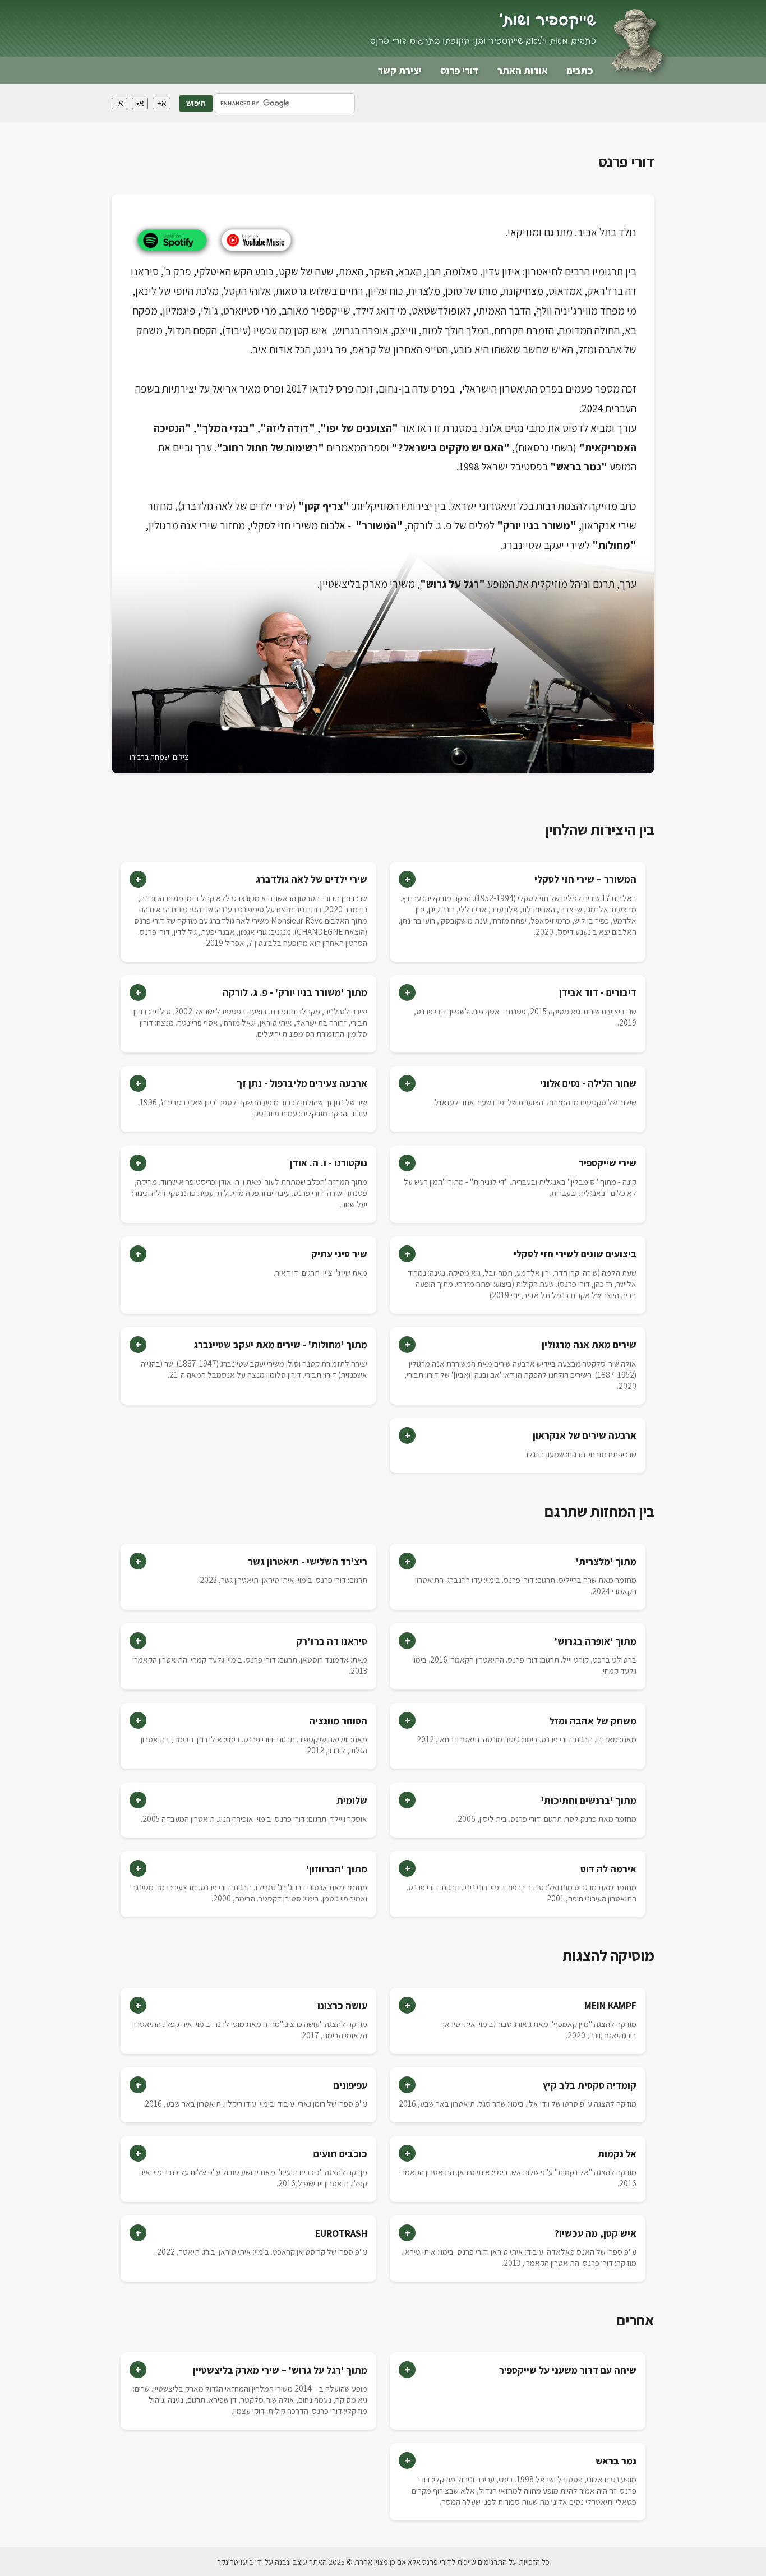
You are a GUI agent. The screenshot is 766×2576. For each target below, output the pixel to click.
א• (140, 103)
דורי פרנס (460, 70)
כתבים (580, 70)
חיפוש (196, 103)
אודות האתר (523, 70)
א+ (161, 103)
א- (119, 103)
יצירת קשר (400, 70)
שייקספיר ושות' (548, 21)
